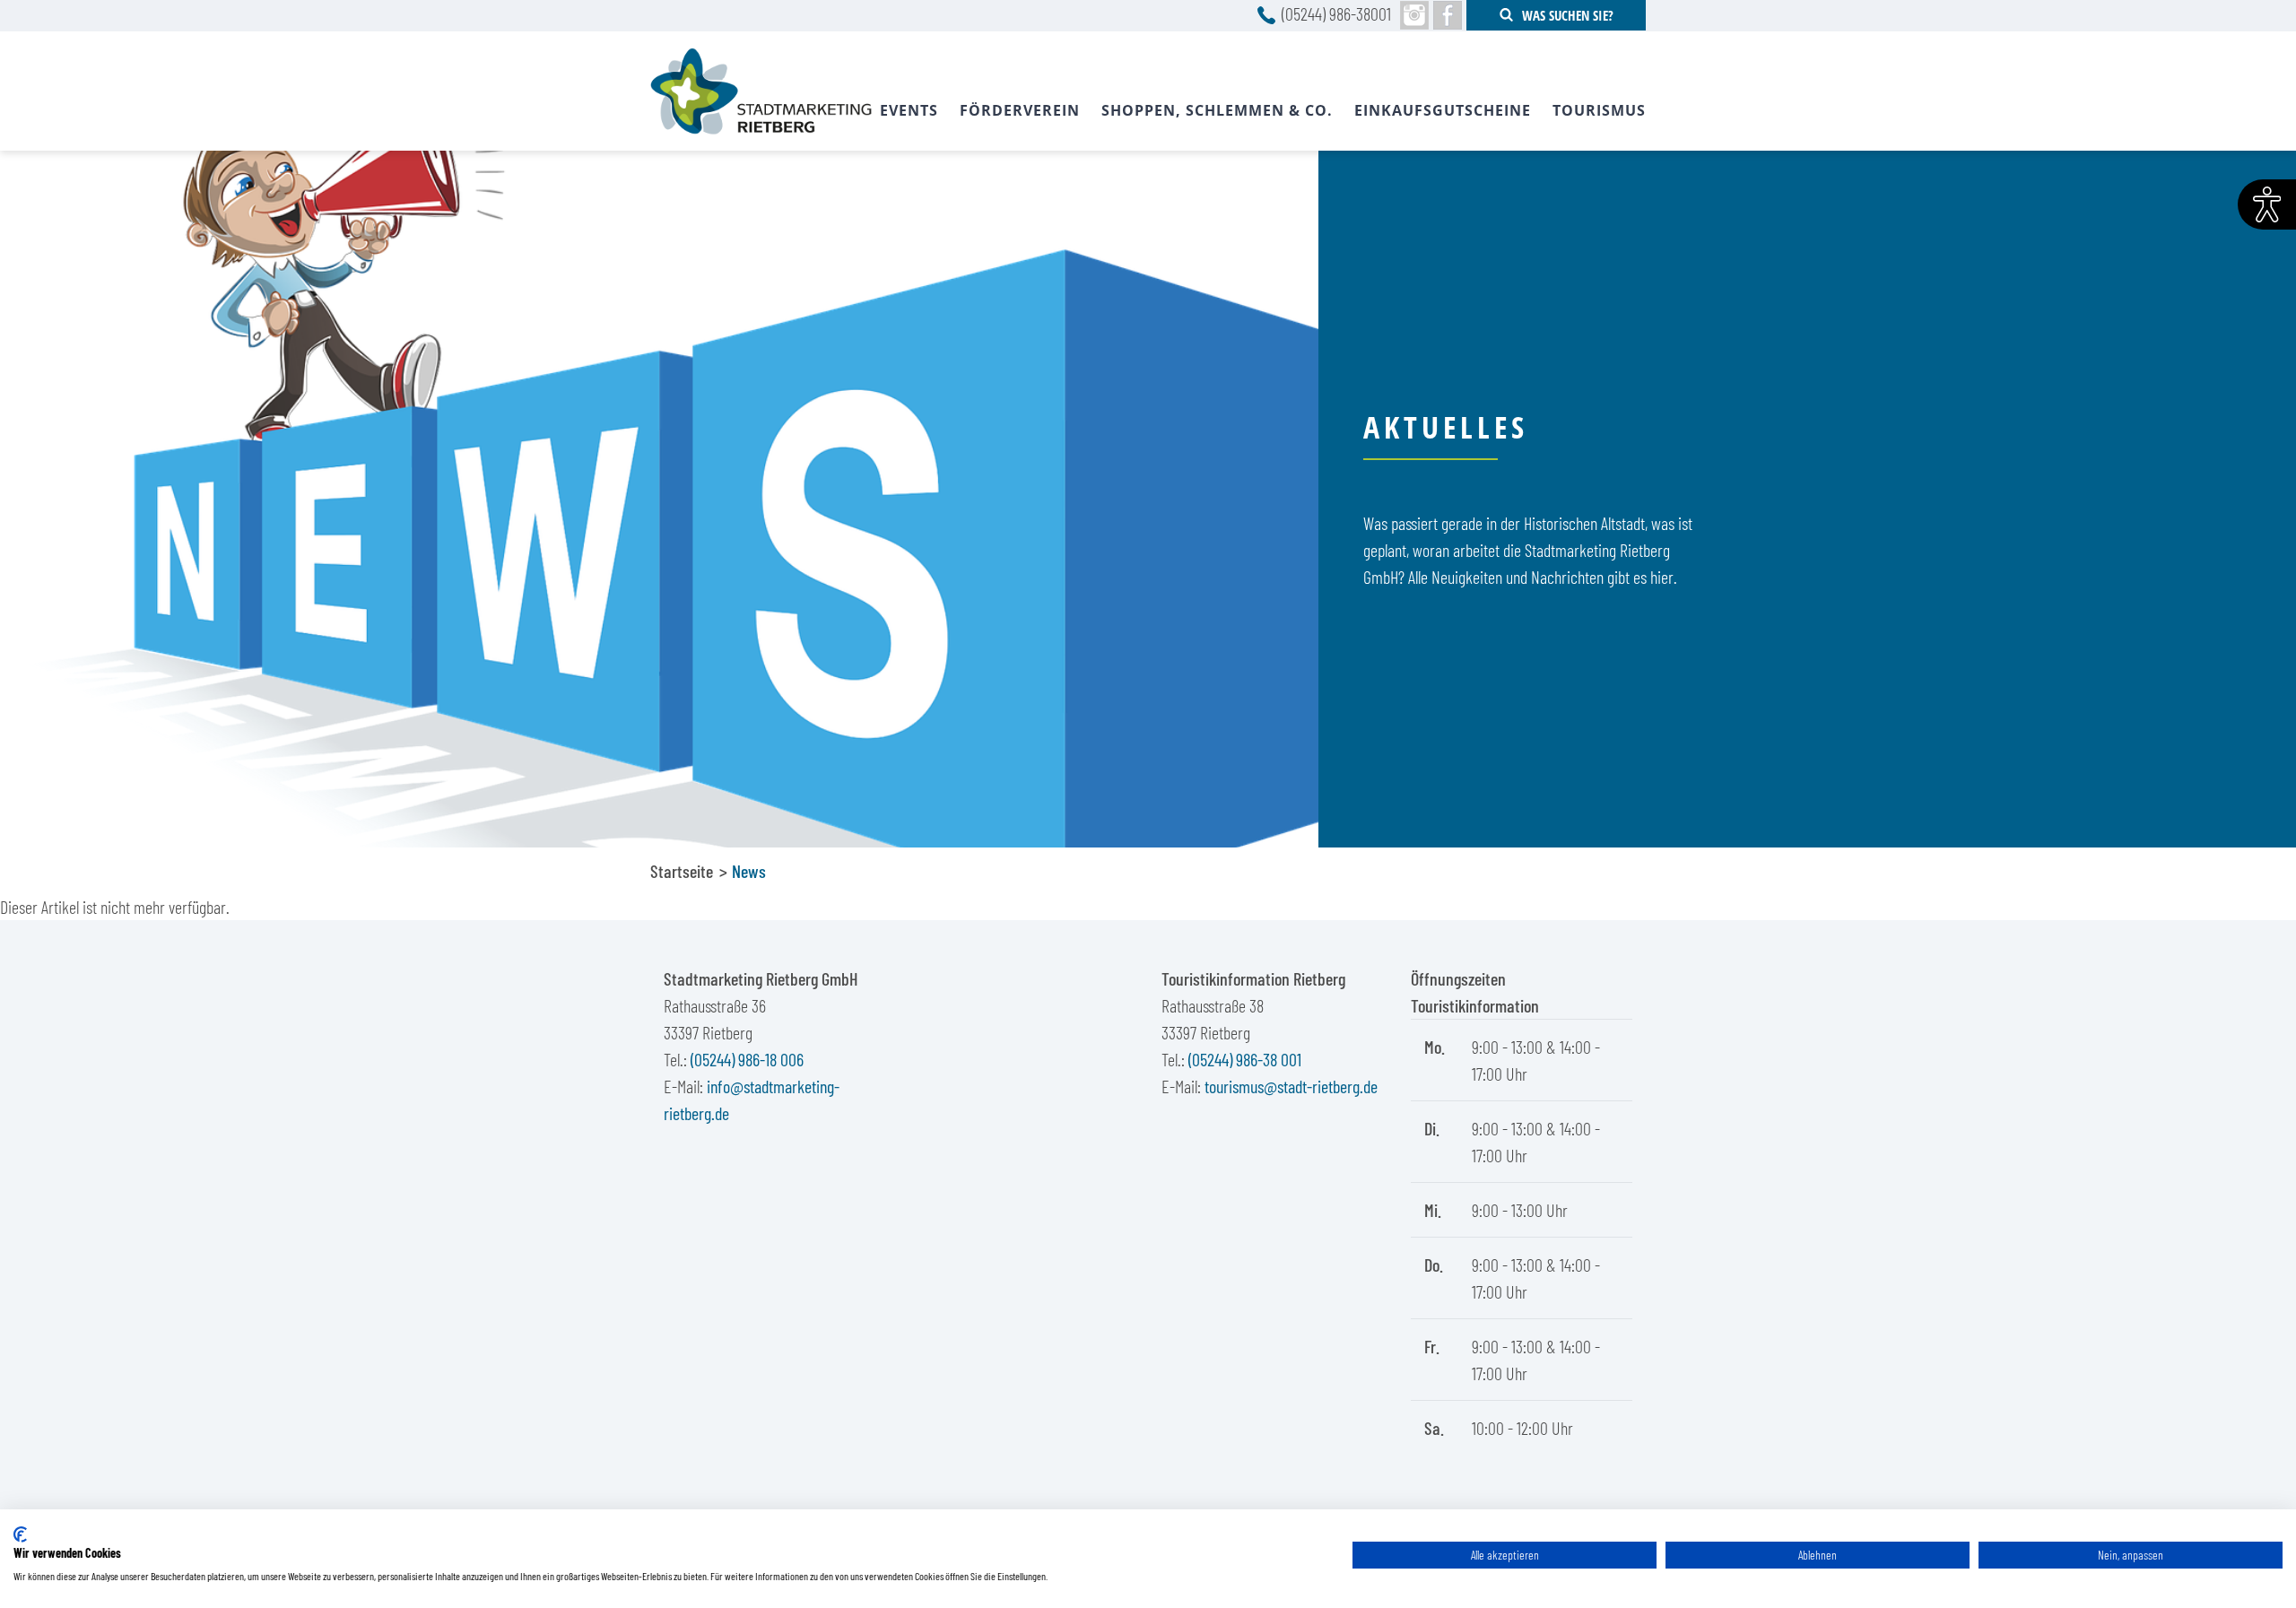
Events (909, 110)
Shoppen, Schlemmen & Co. (1217, 110)
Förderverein (1020, 110)
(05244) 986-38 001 (1245, 1059)
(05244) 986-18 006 (747, 1059)
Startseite (682, 871)
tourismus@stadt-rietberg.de (1291, 1086)
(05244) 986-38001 (1336, 13)
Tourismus (1599, 110)
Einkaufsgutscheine (1443, 110)
